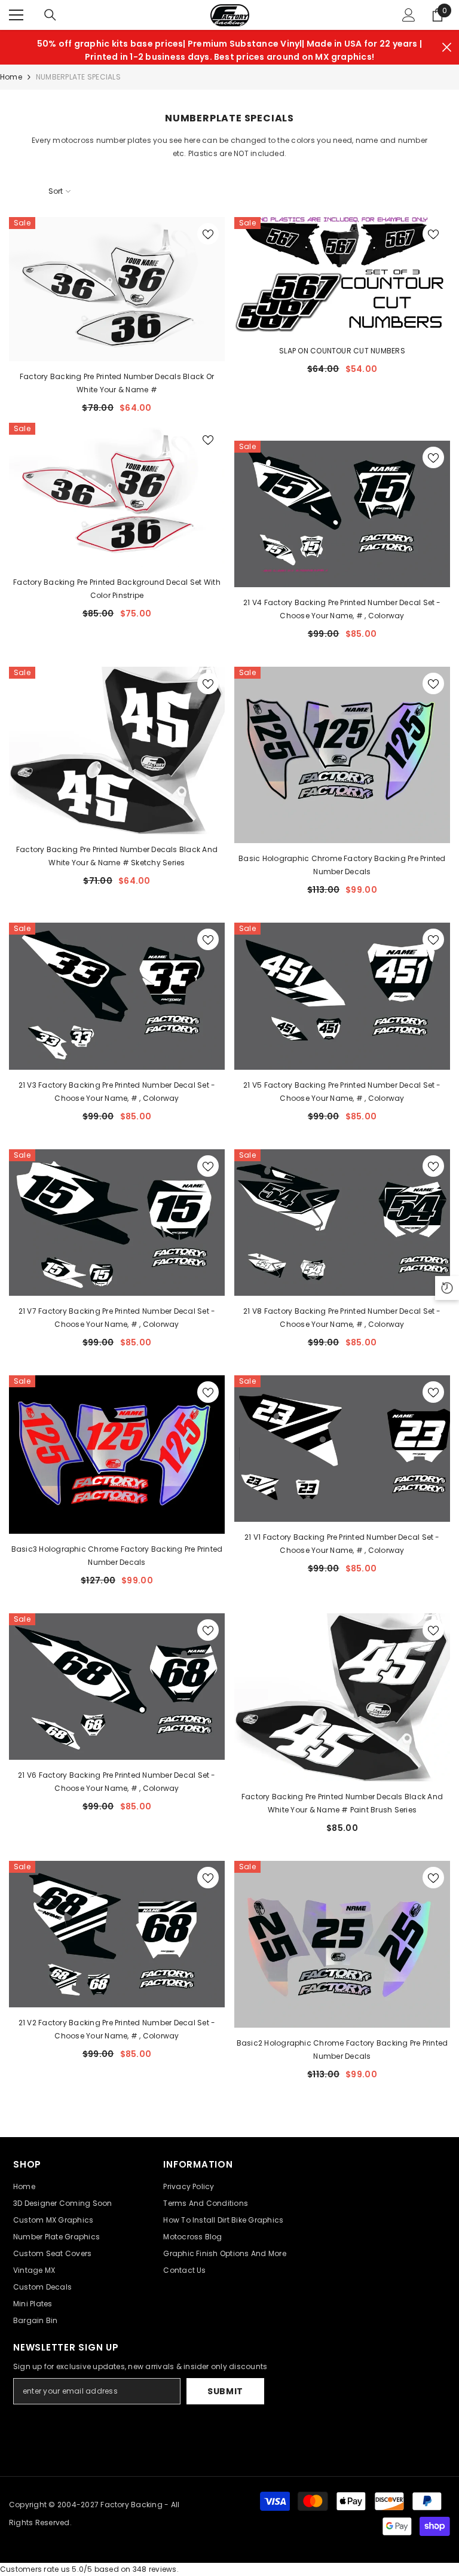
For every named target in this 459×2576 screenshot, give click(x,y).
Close (447, 48)
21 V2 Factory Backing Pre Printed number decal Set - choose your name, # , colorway (117, 2029)
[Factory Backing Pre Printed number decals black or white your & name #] (117, 289)
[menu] (16, 15)
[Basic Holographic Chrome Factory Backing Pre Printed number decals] (342, 755)
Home (11, 77)
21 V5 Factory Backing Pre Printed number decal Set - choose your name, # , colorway (342, 1092)
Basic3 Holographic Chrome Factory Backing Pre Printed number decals (117, 1556)
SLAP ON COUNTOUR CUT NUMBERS (342, 351)
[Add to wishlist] (208, 234)
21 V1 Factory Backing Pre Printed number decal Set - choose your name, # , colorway (342, 1544)
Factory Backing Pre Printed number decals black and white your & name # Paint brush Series (342, 1803)
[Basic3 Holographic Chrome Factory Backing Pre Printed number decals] (117, 1455)
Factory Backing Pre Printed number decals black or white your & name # (117, 383)
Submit (225, 2391)
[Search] (50, 15)
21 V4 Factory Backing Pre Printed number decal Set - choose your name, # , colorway (342, 609)
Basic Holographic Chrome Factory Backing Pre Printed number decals (342, 865)
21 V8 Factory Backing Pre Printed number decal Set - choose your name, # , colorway (342, 1318)
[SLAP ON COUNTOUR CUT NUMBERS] (342, 276)
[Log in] (409, 15)
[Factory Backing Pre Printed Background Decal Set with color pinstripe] (117, 495)
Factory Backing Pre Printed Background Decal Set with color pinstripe (117, 589)
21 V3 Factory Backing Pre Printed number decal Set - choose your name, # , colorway (117, 1092)
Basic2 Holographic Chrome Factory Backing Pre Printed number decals (342, 2049)
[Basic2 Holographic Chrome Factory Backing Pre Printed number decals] (342, 1945)
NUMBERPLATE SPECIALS (78, 77)
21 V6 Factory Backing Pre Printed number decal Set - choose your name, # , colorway (117, 1782)
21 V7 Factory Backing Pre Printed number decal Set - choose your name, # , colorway (117, 1318)
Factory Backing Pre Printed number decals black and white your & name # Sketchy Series (117, 856)
